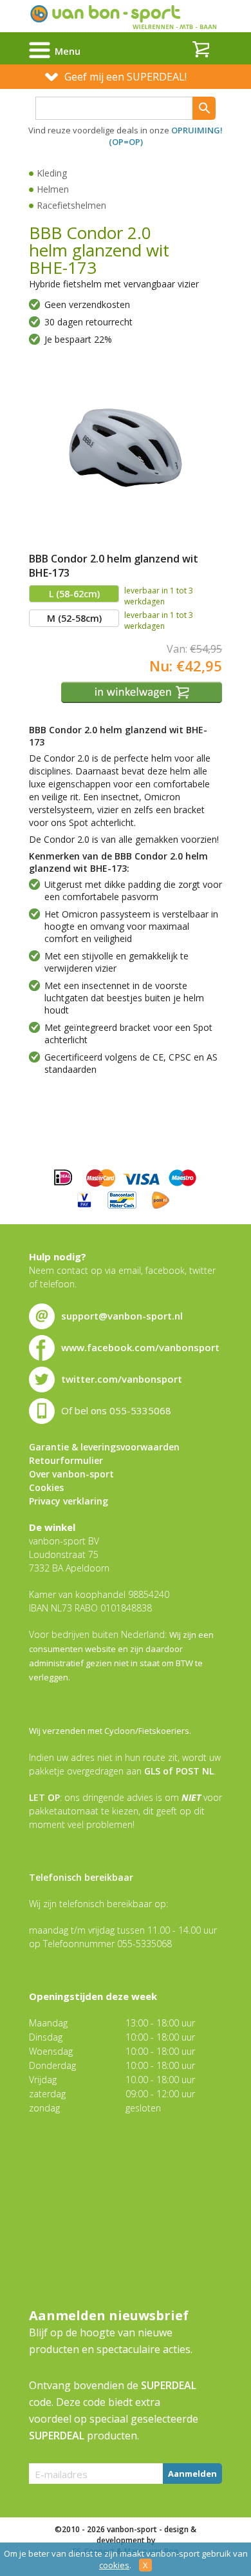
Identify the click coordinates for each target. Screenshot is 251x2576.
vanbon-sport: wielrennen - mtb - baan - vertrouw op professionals (126, 16)
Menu (68, 51)
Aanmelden (192, 2474)
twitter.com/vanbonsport (122, 1379)
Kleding (52, 173)
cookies (114, 2565)
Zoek (204, 108)
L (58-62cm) (74, 594)
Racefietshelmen (71, 205)
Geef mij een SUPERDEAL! (126, 77)
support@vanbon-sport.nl (122, 1316)
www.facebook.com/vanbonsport (140, 1347)
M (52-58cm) (74, 618)
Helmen (53, 189)
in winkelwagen (143, 692)
